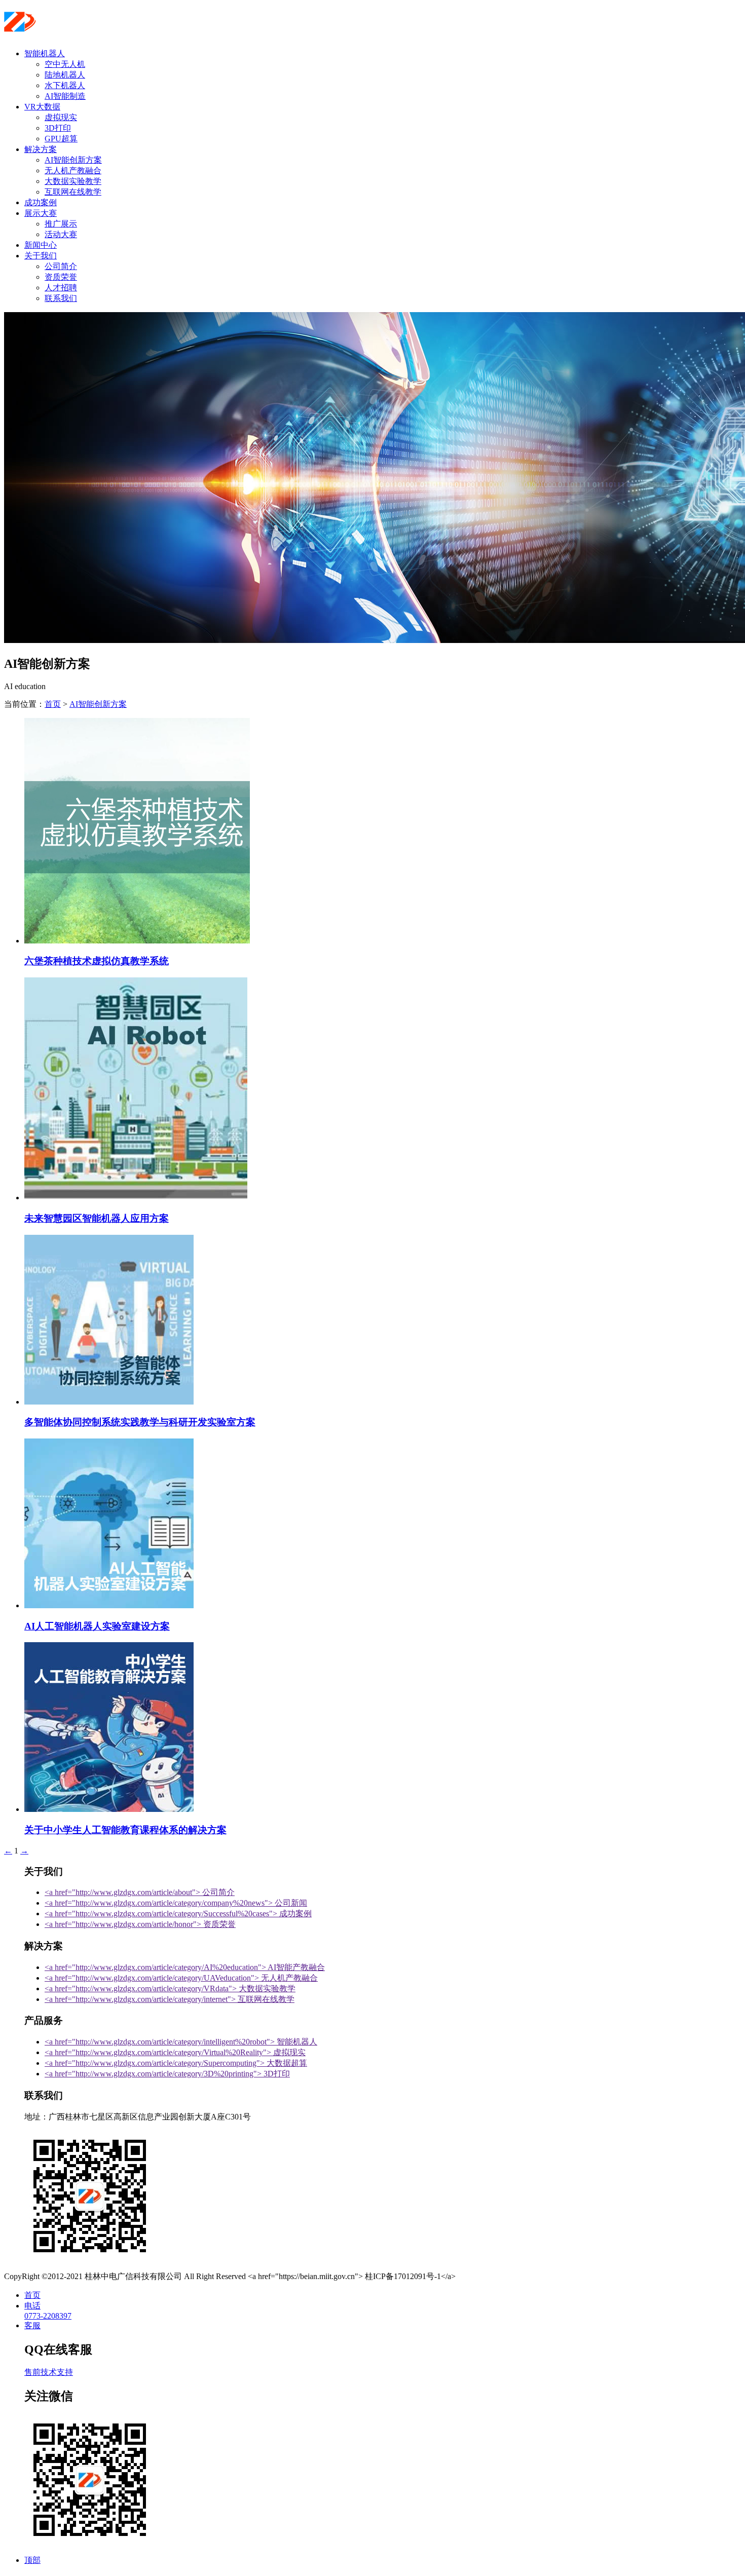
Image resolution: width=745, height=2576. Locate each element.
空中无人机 (65, 64)
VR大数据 (42, 107)
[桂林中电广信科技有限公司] (66, 28)
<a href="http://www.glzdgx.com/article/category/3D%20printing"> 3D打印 (167, 2074)
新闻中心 (41, 245)
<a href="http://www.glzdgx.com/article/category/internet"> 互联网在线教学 (170, 1999)
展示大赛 (41, 213)
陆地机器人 (65, 75)
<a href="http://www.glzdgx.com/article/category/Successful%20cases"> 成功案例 (178, 1914)
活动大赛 (61, 234)
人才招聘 (61, 288)
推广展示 (61, 224)
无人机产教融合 (73, 171)
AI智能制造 (65, 96)
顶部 (32, 2560)
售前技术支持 (49, 2372)
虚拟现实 (61, 117)
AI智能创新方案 (73, 160)
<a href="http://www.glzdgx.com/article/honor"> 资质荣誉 (140, 1924)
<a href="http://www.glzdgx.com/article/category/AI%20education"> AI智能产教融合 (185, 1967)
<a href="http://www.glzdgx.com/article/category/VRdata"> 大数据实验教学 (170, 1988)
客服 (32, 2325)
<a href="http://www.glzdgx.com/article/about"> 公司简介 (140, 1892)
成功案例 (41, 202)
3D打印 (58, 128)
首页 (53, 704)
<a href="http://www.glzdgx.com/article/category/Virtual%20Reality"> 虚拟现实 (175, 2052)
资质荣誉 (61, 277)
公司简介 (61, 266)
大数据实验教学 (73, 181)
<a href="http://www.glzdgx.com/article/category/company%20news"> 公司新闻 (176, 1903)
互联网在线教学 (73, 192)
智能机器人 (45, 53)
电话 (32, 2306)
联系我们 (61, 298)
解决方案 (41, 149)
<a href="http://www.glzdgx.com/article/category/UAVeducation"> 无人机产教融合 (181, 1978)
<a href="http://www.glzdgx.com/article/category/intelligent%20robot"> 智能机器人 (181, 2042)
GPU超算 (61, 139)
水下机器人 (65, 85)
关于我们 (41, 256)
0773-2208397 (48, 2316)
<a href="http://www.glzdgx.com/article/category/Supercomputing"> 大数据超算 (176, 2063)
